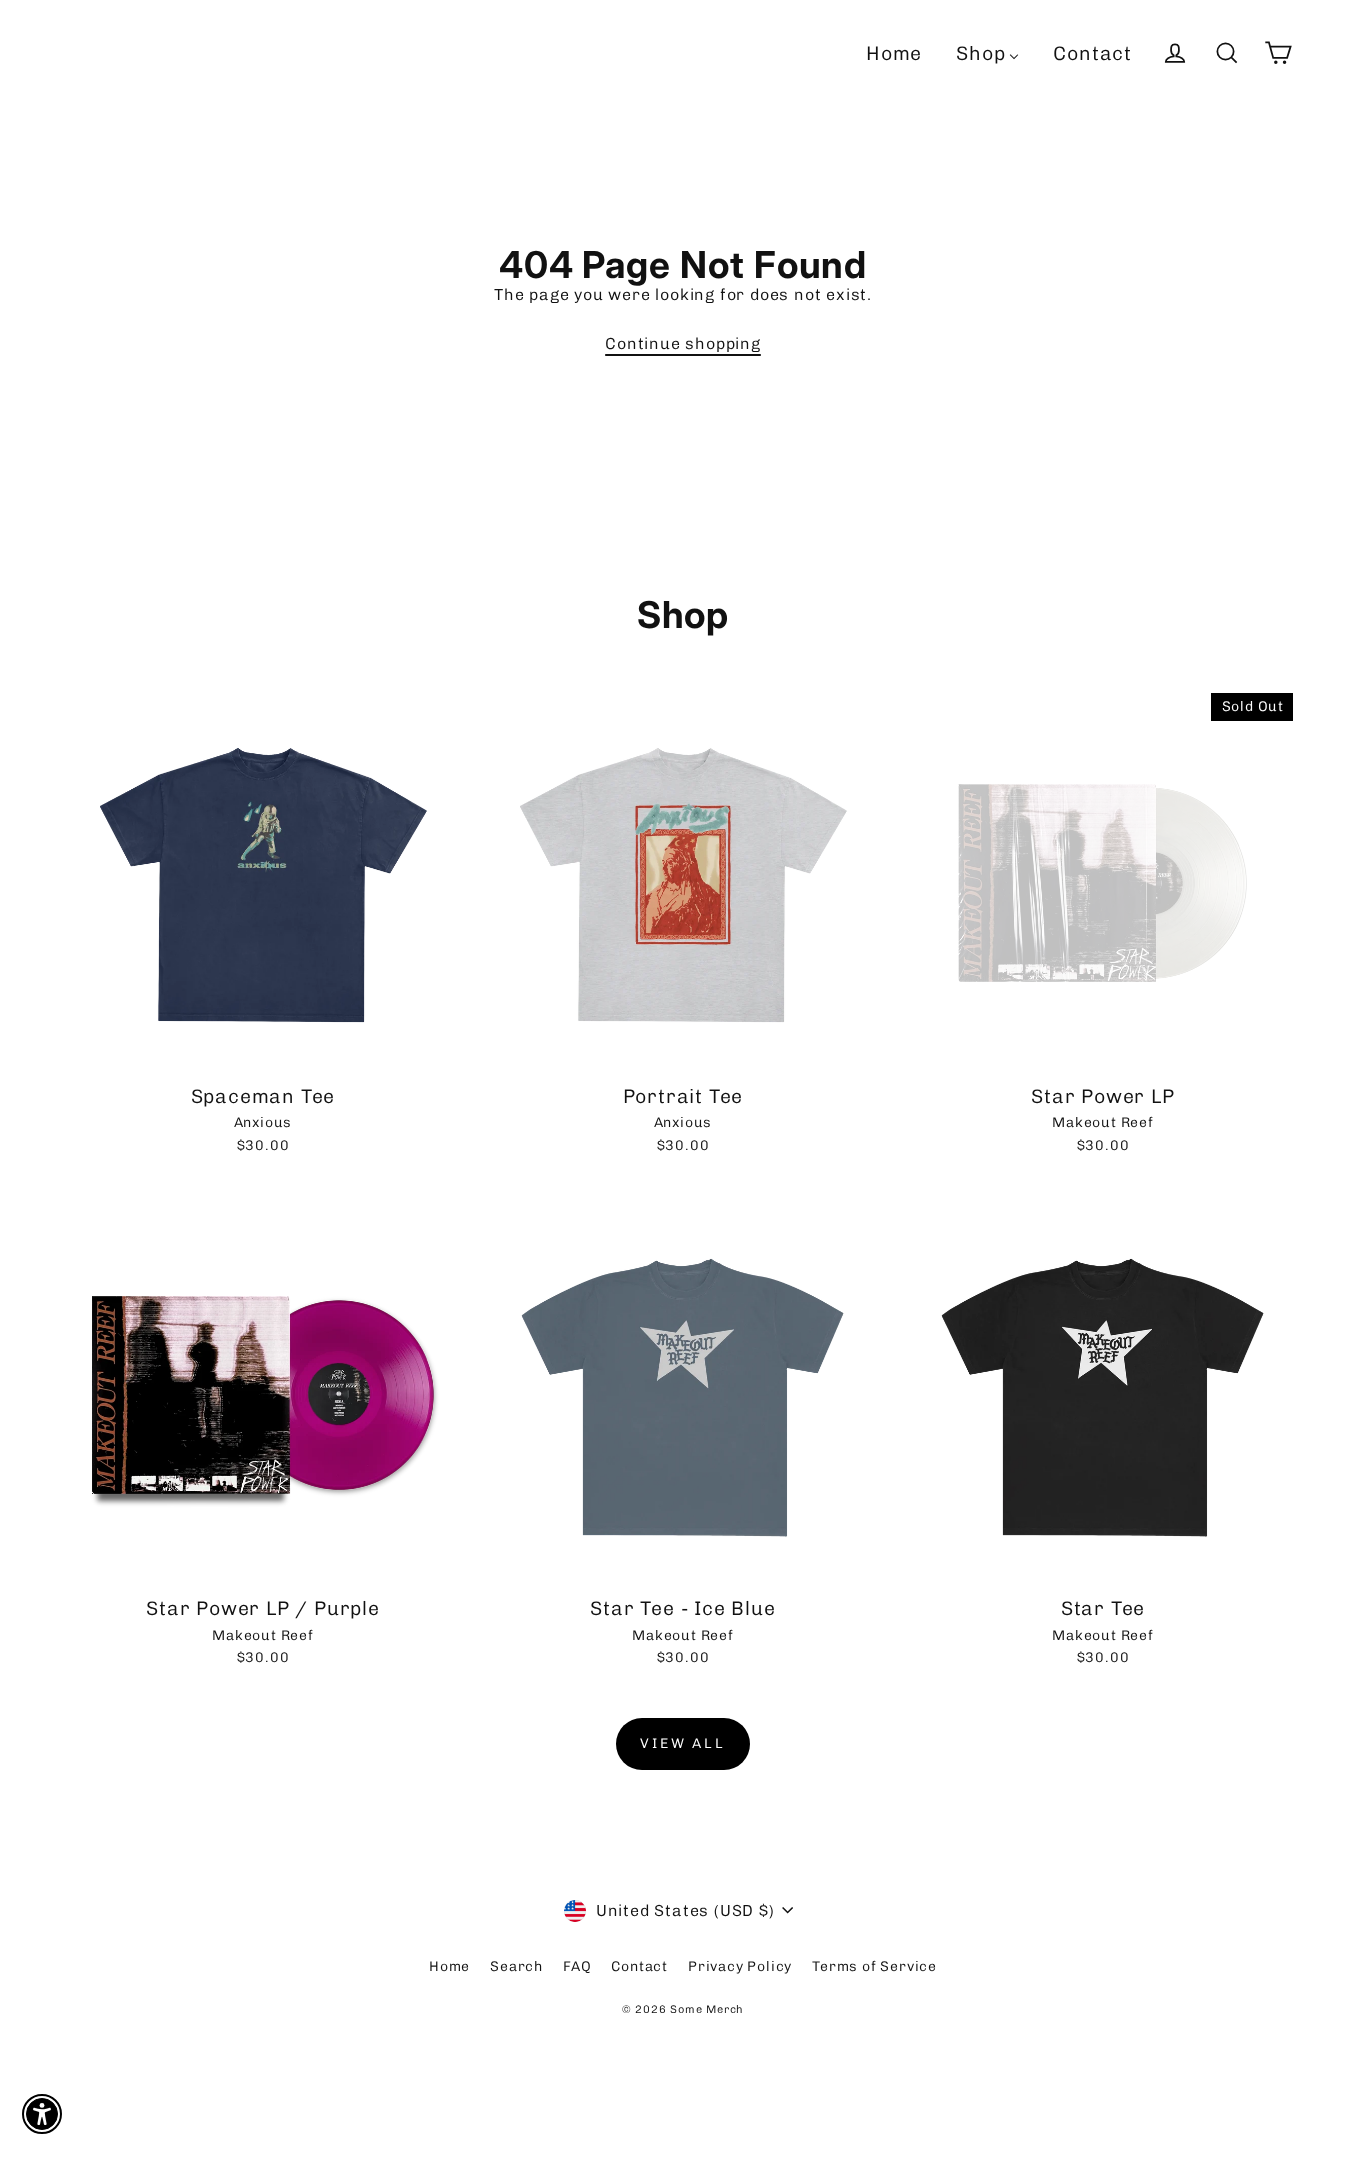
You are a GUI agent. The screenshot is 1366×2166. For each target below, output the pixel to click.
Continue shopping (683, 343)
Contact (639, 1966)
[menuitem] (894, 53)
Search (516, 1966)
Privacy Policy (740, 1966)
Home (449, 1966)
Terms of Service (874, 1966)
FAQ (577, 1966)
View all (682, 1743)
